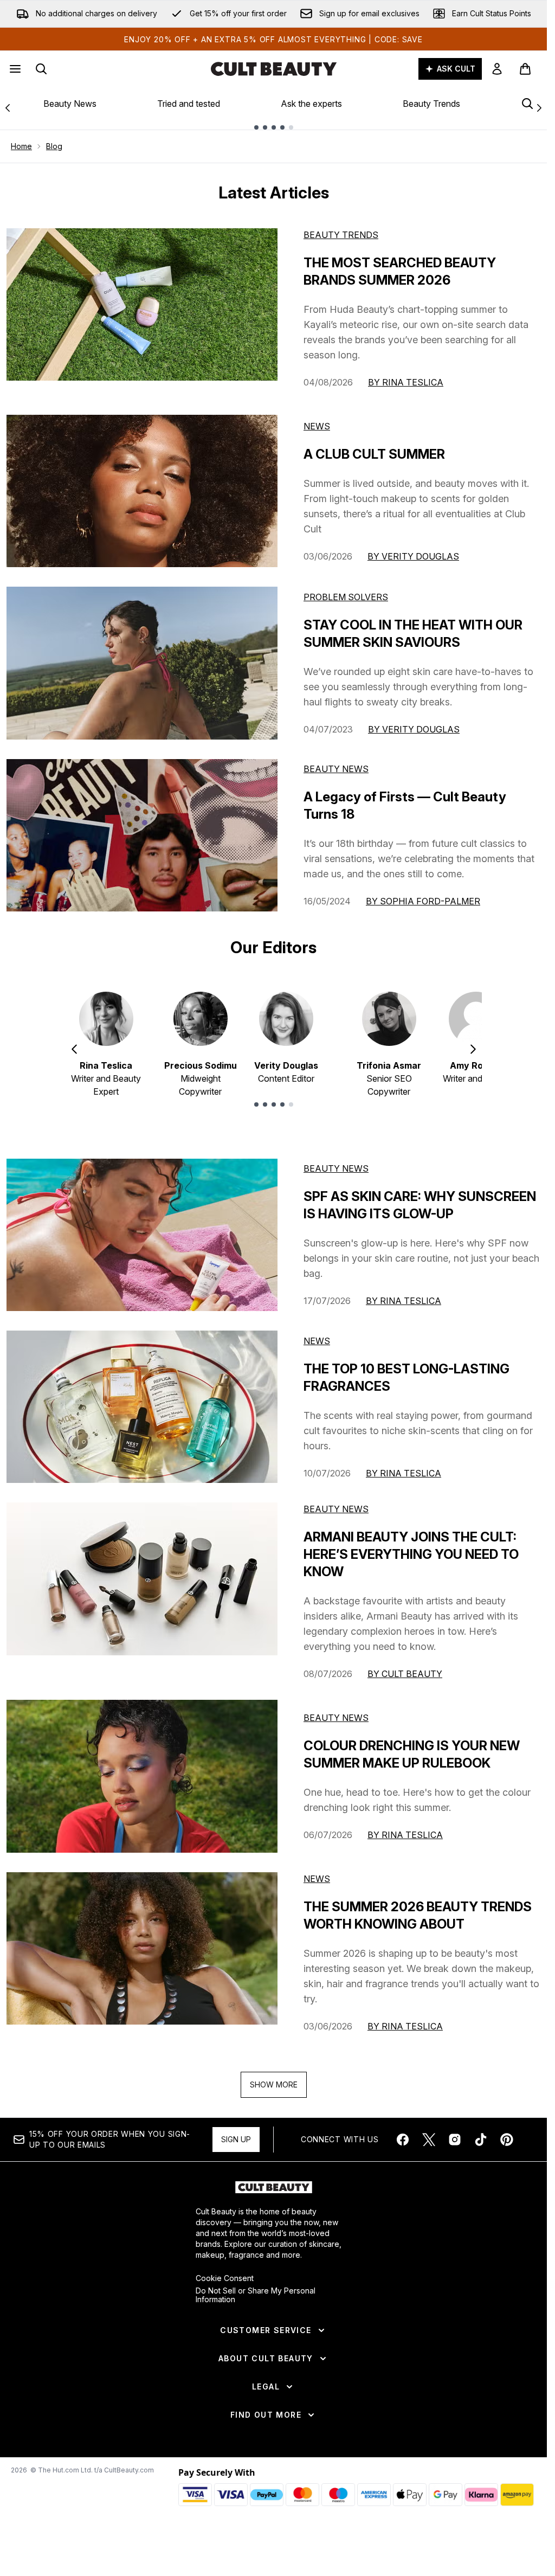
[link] (497, 69)
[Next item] (473, 1049)
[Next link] (539, 108)
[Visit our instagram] (455, 2140)
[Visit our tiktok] (481, 2140)
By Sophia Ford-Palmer (423, 901)
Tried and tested (189, 104)
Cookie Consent (225, 2278)
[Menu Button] (14, 69)
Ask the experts (311, 104)
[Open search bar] (41, 69)
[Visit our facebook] (403, 2140)
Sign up (236, 2139)
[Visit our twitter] (429, 2140)
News (317, 426)
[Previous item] (74, 1049)
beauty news (336, 1168)
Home (21, 146)
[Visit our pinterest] (507, 2140)
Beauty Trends (431, 104)
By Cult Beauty (405, 1674)
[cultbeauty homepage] (274, 69)
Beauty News (70, 104)
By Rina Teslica (406, 382)
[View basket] (525, 69)
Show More (274, 2084)
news (317, 1341)
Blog (54, 146)
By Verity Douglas (413, 556)
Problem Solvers (346, 597)
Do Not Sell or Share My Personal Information (256, 2295)
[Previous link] (8, 108)
